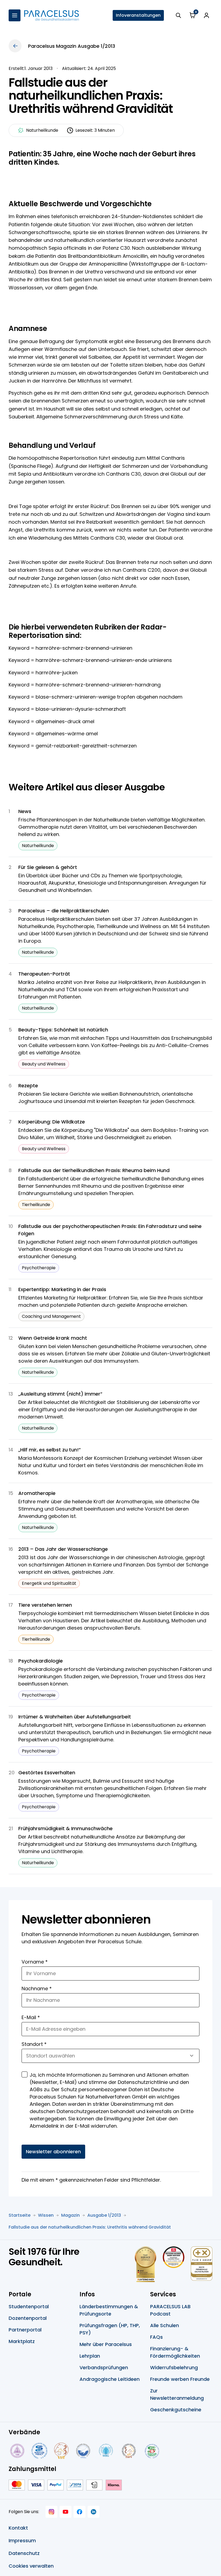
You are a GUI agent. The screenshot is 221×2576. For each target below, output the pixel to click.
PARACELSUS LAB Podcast (170, 2310)
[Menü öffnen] (15, 15)
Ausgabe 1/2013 (104, 2215)
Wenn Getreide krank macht (53, 1338)
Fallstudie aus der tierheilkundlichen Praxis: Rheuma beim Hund (94, 1170)
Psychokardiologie (41, 1661)
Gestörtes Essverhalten (47, 1773)
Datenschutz (24, 2553)
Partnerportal (25, 2330)
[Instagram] (51, 2512)
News (25, 811)
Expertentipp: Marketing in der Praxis (62, 1289)
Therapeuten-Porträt (44, 974)
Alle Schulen (165, 2325)
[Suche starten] (178, 15)
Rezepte (28, 1086)
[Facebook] (80, 2512)
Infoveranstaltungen (138, 15)
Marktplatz (22, 2341)
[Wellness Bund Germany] (106, 2451)
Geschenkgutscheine (176, 2410)
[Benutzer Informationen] (206, 15)
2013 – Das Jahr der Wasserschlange (63, 1549)
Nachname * (37, 1988)
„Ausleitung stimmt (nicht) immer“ (60, 1394)
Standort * (34, 2044)
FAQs (156, 2337)
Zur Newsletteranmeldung (177, 2394)
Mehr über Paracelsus (106, 2344)
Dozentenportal (28, 2318)
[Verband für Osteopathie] (83, 2451)
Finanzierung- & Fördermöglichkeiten (175, 2352)
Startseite (20, 2215)
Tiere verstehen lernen (45, 1605)
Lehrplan (90, 2356)
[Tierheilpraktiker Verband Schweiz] (129, 2451)
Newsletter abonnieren (53, 2152)
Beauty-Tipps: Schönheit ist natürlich (63, 1030)
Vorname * (35, 1962)
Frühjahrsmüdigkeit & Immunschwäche (65, 1828)
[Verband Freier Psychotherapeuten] (17, 2451)
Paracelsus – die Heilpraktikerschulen (64, 911)
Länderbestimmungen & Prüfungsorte (109, 2310)
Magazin (70, 2215)
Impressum (22, 2541)
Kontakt (18, 2528)
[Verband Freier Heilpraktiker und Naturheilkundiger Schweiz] (152, 2451)
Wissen (46, 2215)
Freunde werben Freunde (180, 2379)
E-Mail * (31, 2017)
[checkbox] (25, 2074)
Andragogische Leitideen (110, 2379)
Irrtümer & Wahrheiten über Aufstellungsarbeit (75, 1717)
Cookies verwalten (31, 2566)
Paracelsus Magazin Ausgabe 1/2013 (72, 46)
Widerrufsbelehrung (174, 2367)
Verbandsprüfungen (104, 2367)
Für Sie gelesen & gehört (48, 867)
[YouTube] (65, 2512)
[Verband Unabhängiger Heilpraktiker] (39, 2451)
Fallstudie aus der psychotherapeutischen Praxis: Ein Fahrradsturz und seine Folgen (110, 1230)
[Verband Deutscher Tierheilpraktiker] (61, 2451)
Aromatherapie (37, 1493)
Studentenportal (29, 2306)
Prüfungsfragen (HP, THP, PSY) (110, 2329)
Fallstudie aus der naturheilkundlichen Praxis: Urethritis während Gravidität (90, 2227)
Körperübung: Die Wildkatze (52, 1122)
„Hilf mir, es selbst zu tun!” (50, 1450)
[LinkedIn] (94, 2512)
